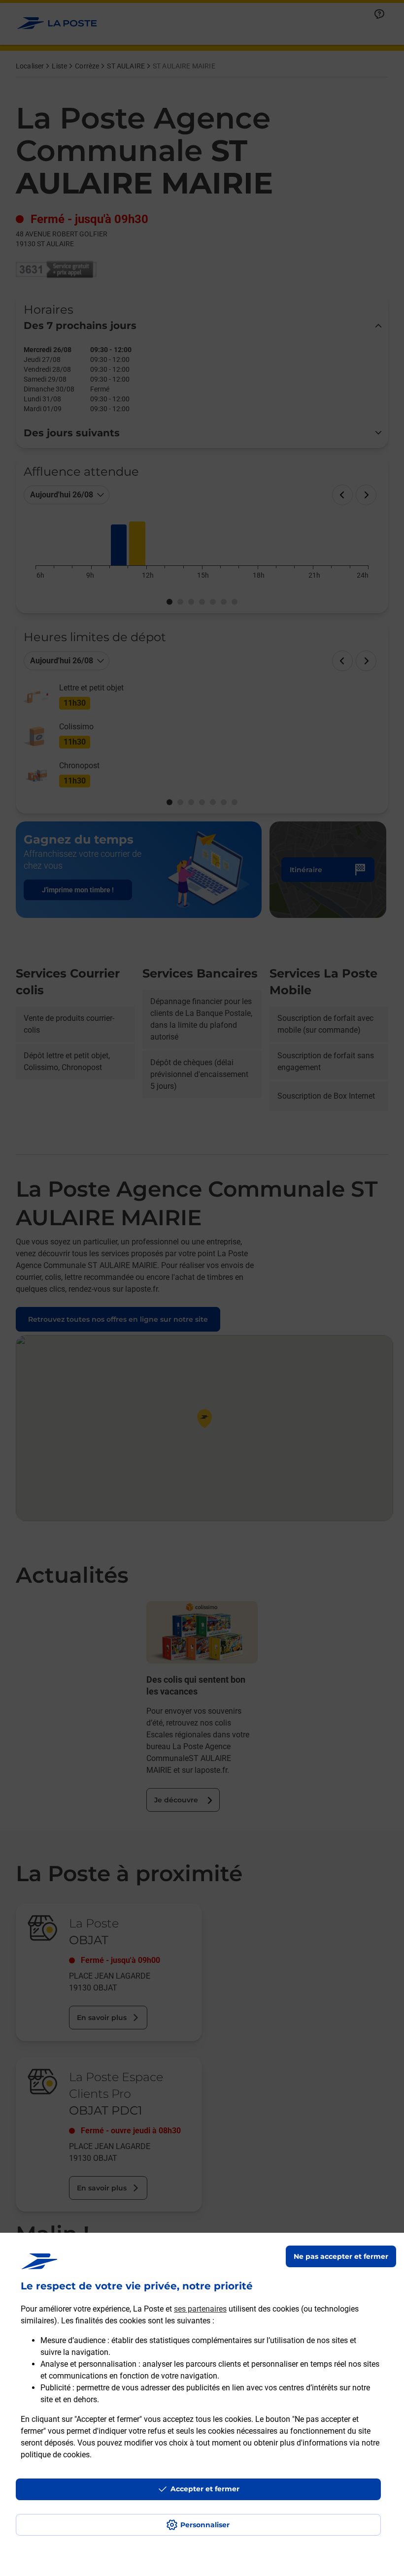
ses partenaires (200, 2309)
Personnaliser (205, 2525)
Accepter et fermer (205, 2489)
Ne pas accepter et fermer (341, 2256)
